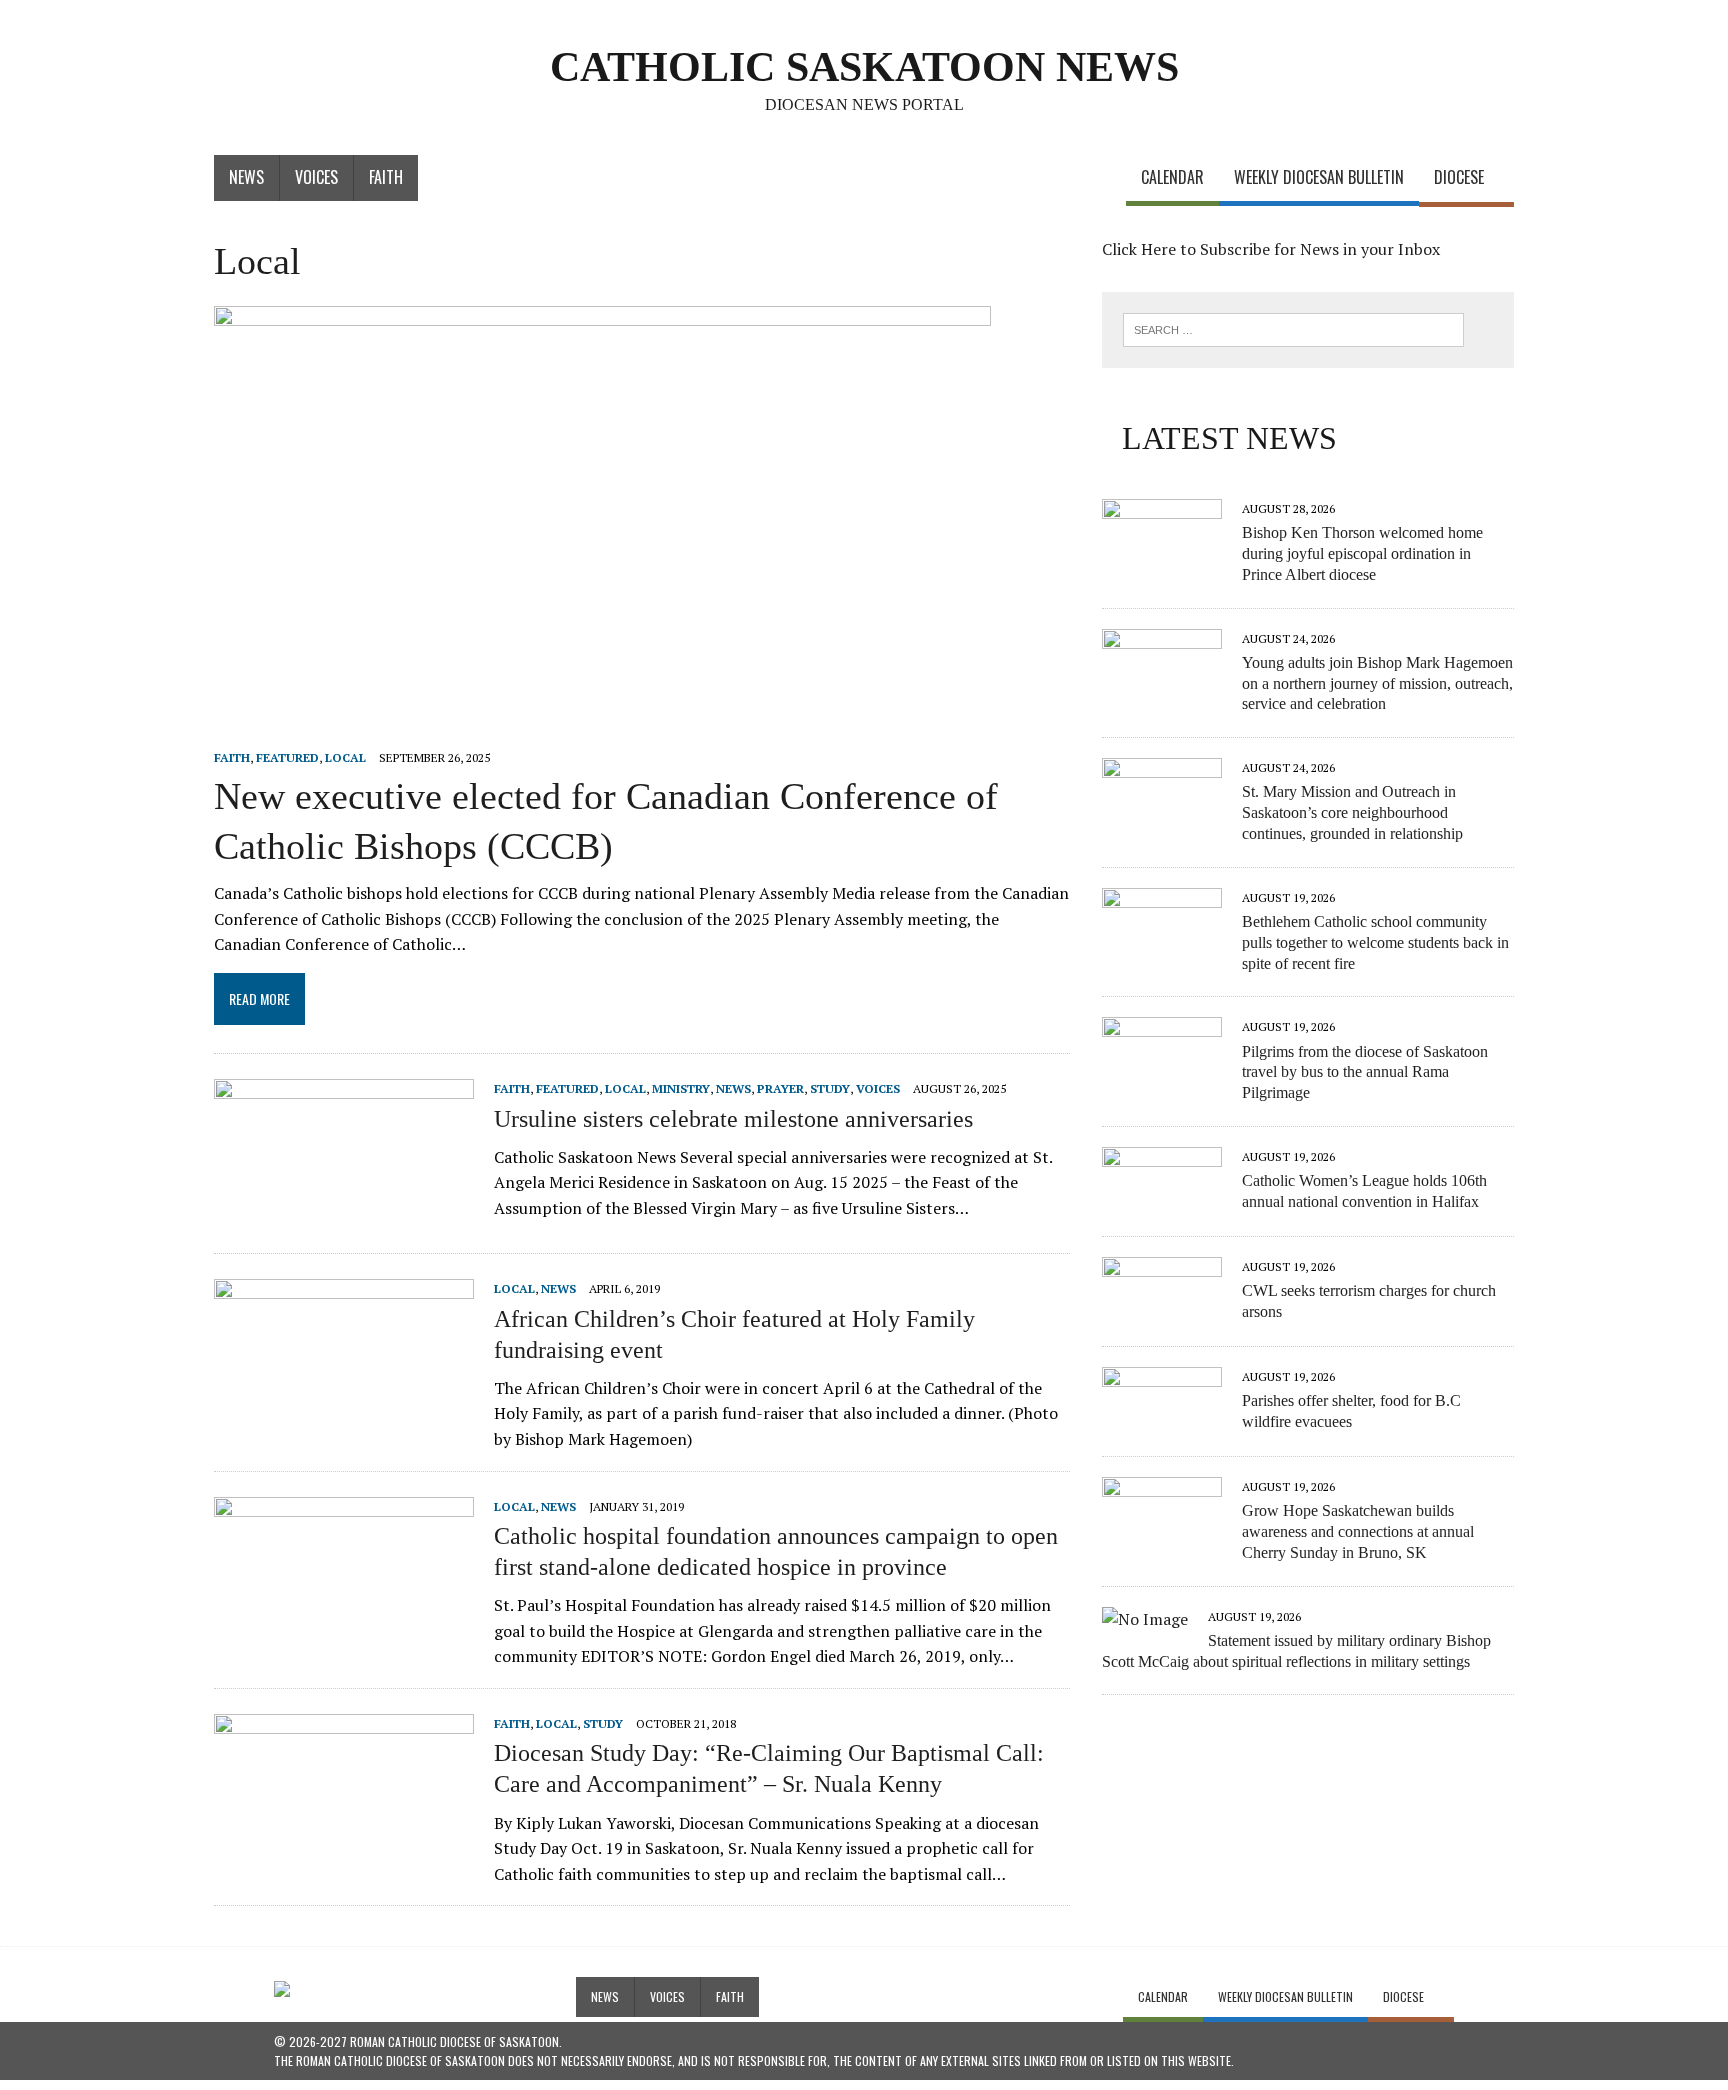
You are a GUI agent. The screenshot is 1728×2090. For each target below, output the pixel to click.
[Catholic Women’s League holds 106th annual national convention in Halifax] (1162, 1200)
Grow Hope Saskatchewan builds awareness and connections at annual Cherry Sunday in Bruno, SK (1358, 1531)
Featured (287, 757)
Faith (386, 177)
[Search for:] (1293, 328)
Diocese (1459, 177)
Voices (316, 177)
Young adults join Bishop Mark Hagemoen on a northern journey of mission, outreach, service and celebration (1377, 683)
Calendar (1172, 177)
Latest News (1229, 438)
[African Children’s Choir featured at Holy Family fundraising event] (344, 1412)
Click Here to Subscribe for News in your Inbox (1271, 249)
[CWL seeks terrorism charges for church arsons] (1162, 1310)
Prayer (780, 1088)
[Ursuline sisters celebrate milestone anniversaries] (344, 1212)
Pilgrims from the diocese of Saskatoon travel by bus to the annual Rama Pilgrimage (1365, 1072)
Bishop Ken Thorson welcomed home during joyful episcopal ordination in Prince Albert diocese (1362, 553)
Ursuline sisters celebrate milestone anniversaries (733, 1119)
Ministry (681, 1088)
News (246, 177)
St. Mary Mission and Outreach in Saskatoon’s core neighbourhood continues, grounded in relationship (1352, 812)
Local (345, 757)
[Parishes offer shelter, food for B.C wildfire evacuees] (1162, 1420)
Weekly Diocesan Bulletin (1319, 177)
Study (830, 1088)
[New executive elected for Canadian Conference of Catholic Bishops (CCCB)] (602, 730)
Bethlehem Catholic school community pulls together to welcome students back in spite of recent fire (1375, 942)
